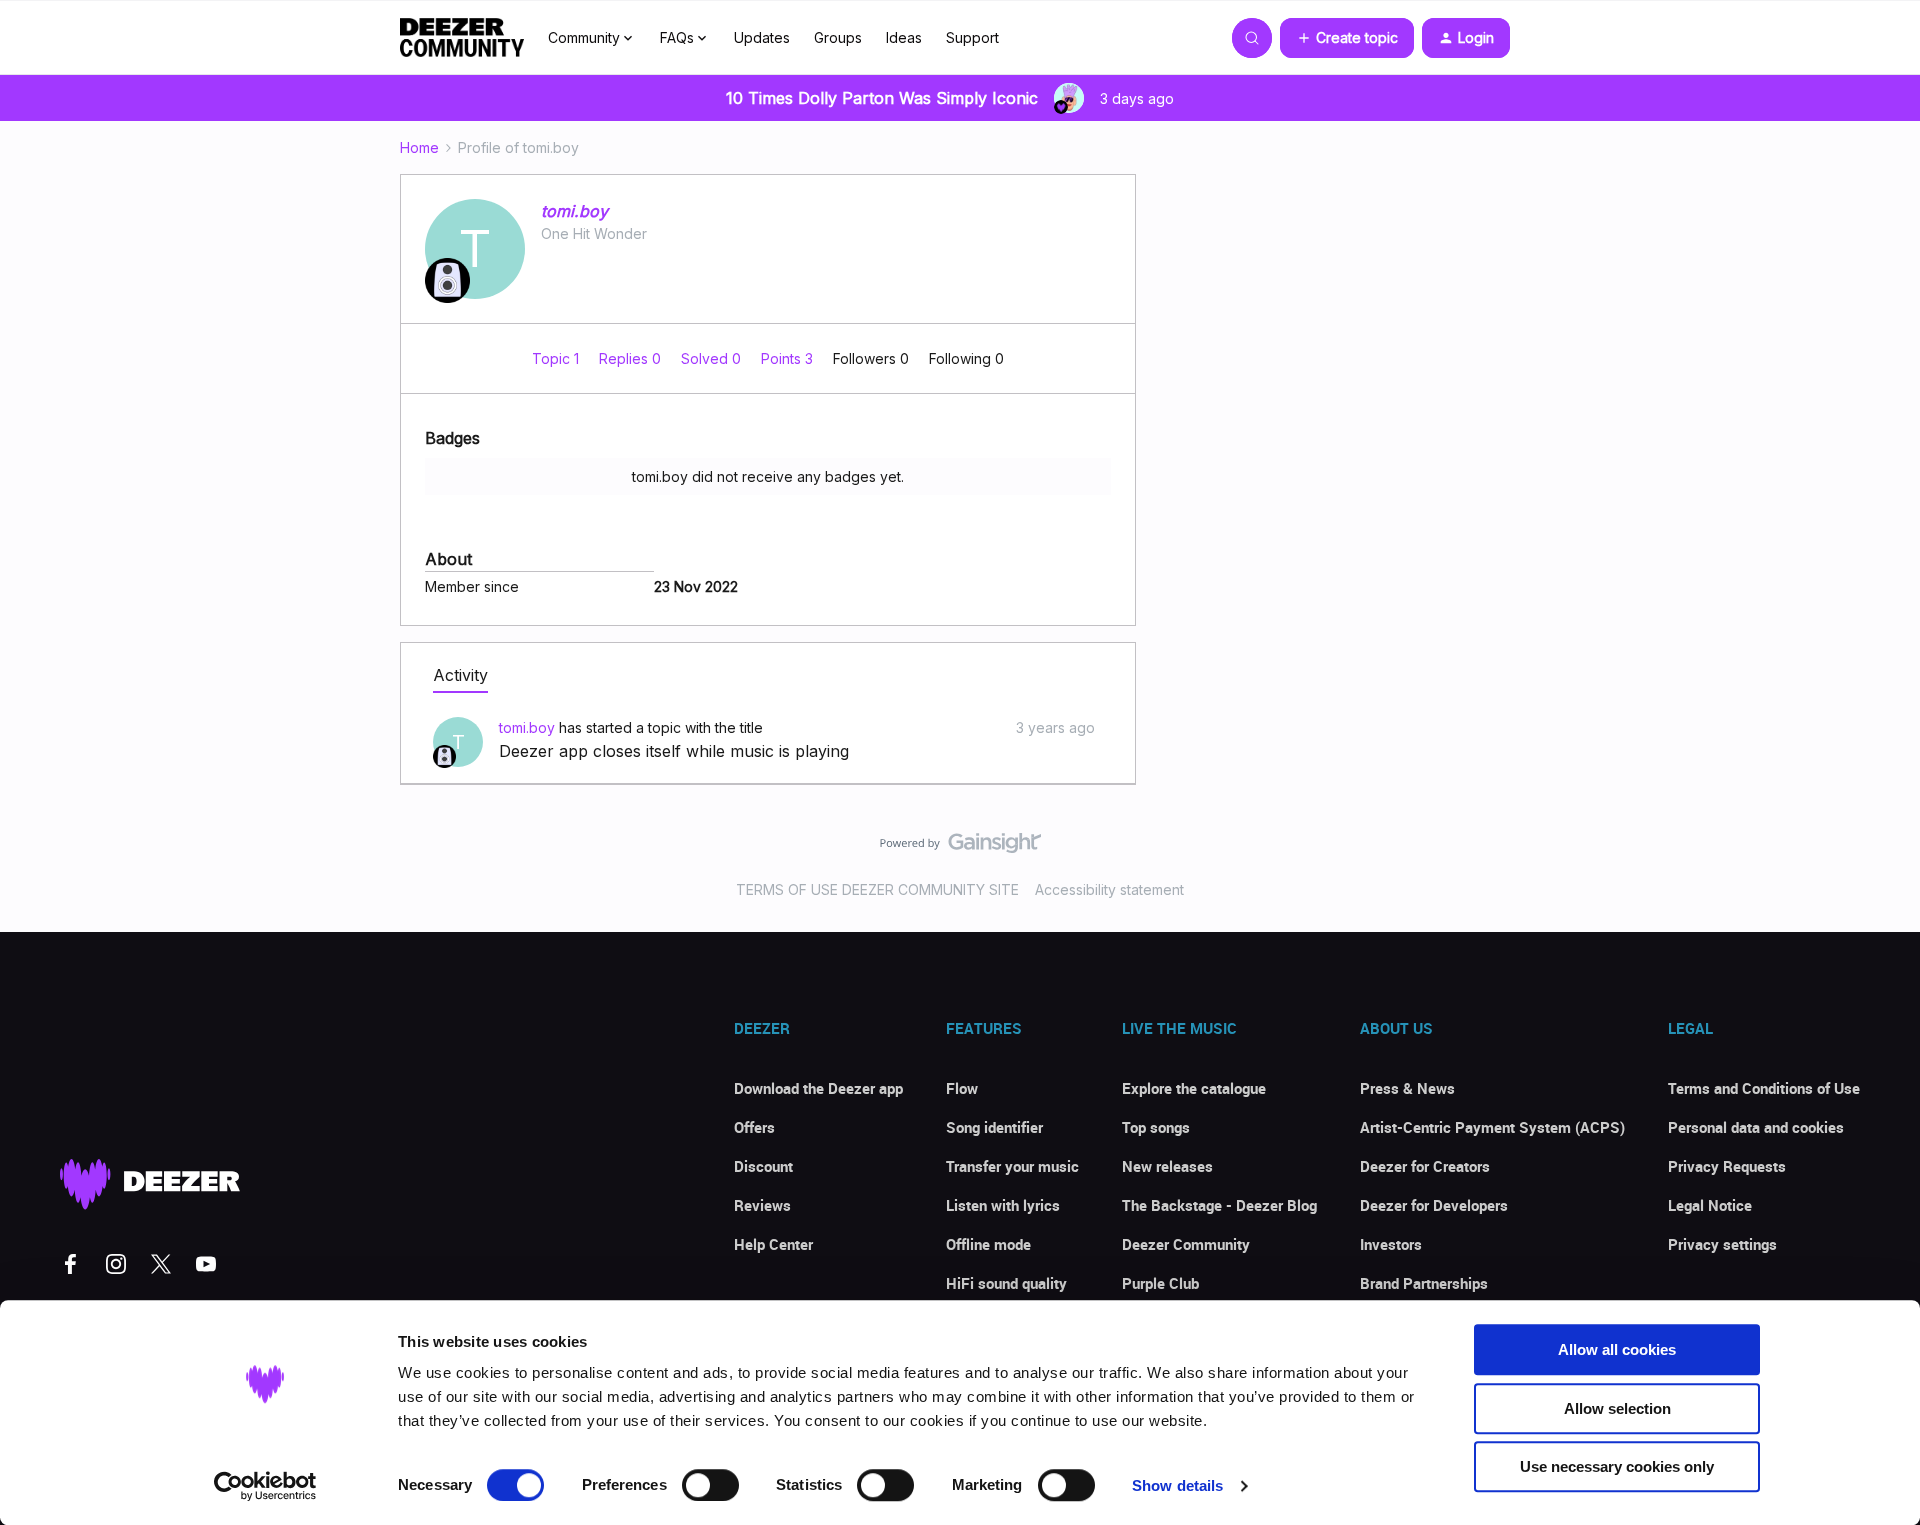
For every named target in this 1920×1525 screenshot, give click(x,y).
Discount (763, 1166)
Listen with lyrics (1003, 1205)
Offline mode (988, 1244)
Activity (460, 675)
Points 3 (789, 358)
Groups (838, 37)
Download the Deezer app (818, 1088)
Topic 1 (557, 358)
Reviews (762, 1205)
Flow (962, 1088)
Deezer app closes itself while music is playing (674, 751)
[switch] (710, 1485)
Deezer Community (1186, 1244)
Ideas (904, 37)
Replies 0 (632, 358)
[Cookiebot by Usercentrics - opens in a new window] (265, 1486)
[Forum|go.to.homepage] (462, 38)
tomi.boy (574, 211)
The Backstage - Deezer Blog (1219, 1205)
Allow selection (1617, 1408)
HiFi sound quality (1006, 1283)
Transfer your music (1012, 1166)
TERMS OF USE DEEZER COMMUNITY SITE (877, 889)
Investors (1391, 1244)
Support (972, 37)
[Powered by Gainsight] (960, 848)
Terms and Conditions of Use (1764, 1088)
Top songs (1156, 1127)
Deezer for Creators (1425, 1166)
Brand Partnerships (1424, 1283)
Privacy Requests (1727, 1166)
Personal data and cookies (1756, 1127)
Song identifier (994, 1127)
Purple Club (1160, 1283)
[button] (1347, 38)
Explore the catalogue (1194, 1088)
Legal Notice (1710, 1205)
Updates (762, 37)
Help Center (773, 1244)
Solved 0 (713, 358)
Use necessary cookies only (1617, 1466)
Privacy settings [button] (1722, 1244)
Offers (754, 1127)
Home (419, 147)
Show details (1177, 1485)
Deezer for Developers (1434, 1205)
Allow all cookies (1617, 1349)
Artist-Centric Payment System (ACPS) (1492, 1127)
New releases (1167, 1166)
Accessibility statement (1109, 889)
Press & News (1407, 1088)
